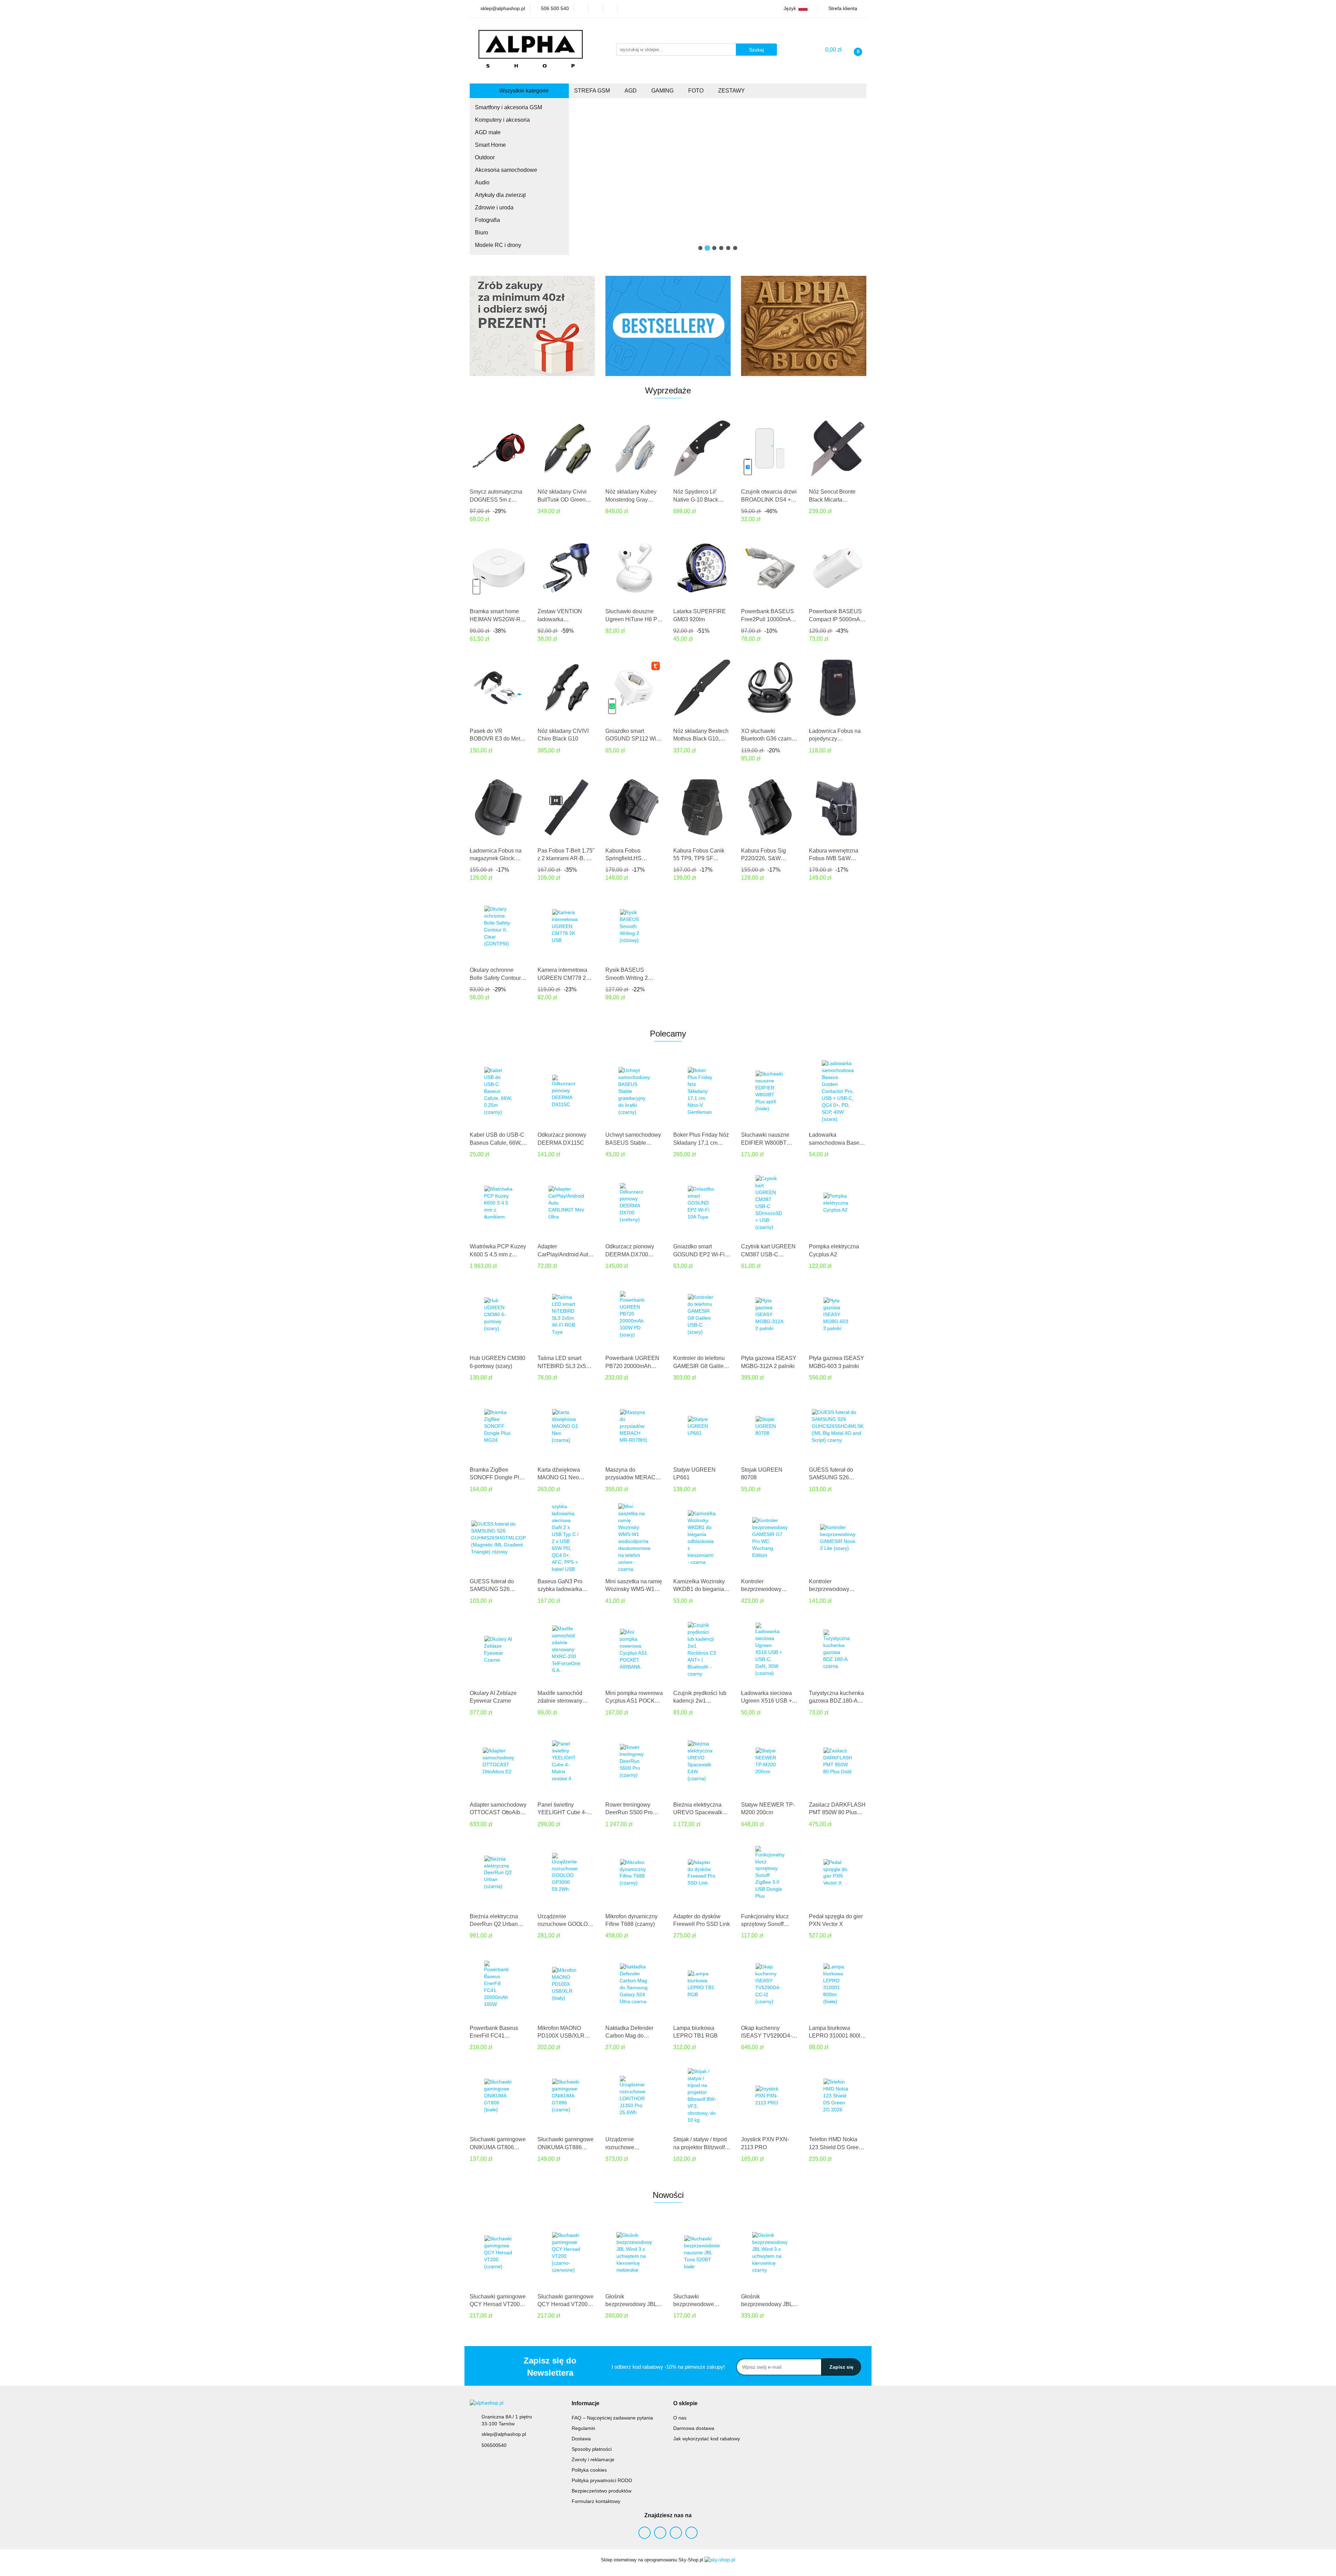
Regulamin (583, 2428)
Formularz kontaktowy (596, 2501)
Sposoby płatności (592, 2449)
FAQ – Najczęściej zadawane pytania (612, 2418)
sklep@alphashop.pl (504, 2434)
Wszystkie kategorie (523, 91)
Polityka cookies (589, 2470)
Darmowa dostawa (694, 2428)
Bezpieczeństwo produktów (602, 2491)
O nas (680, 2418)
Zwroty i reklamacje (593, 2459)
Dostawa (581, 2439)
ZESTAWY (732, 91)
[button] (586, 2404)
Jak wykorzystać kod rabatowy (707, 2439)
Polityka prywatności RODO (602, 2480)
